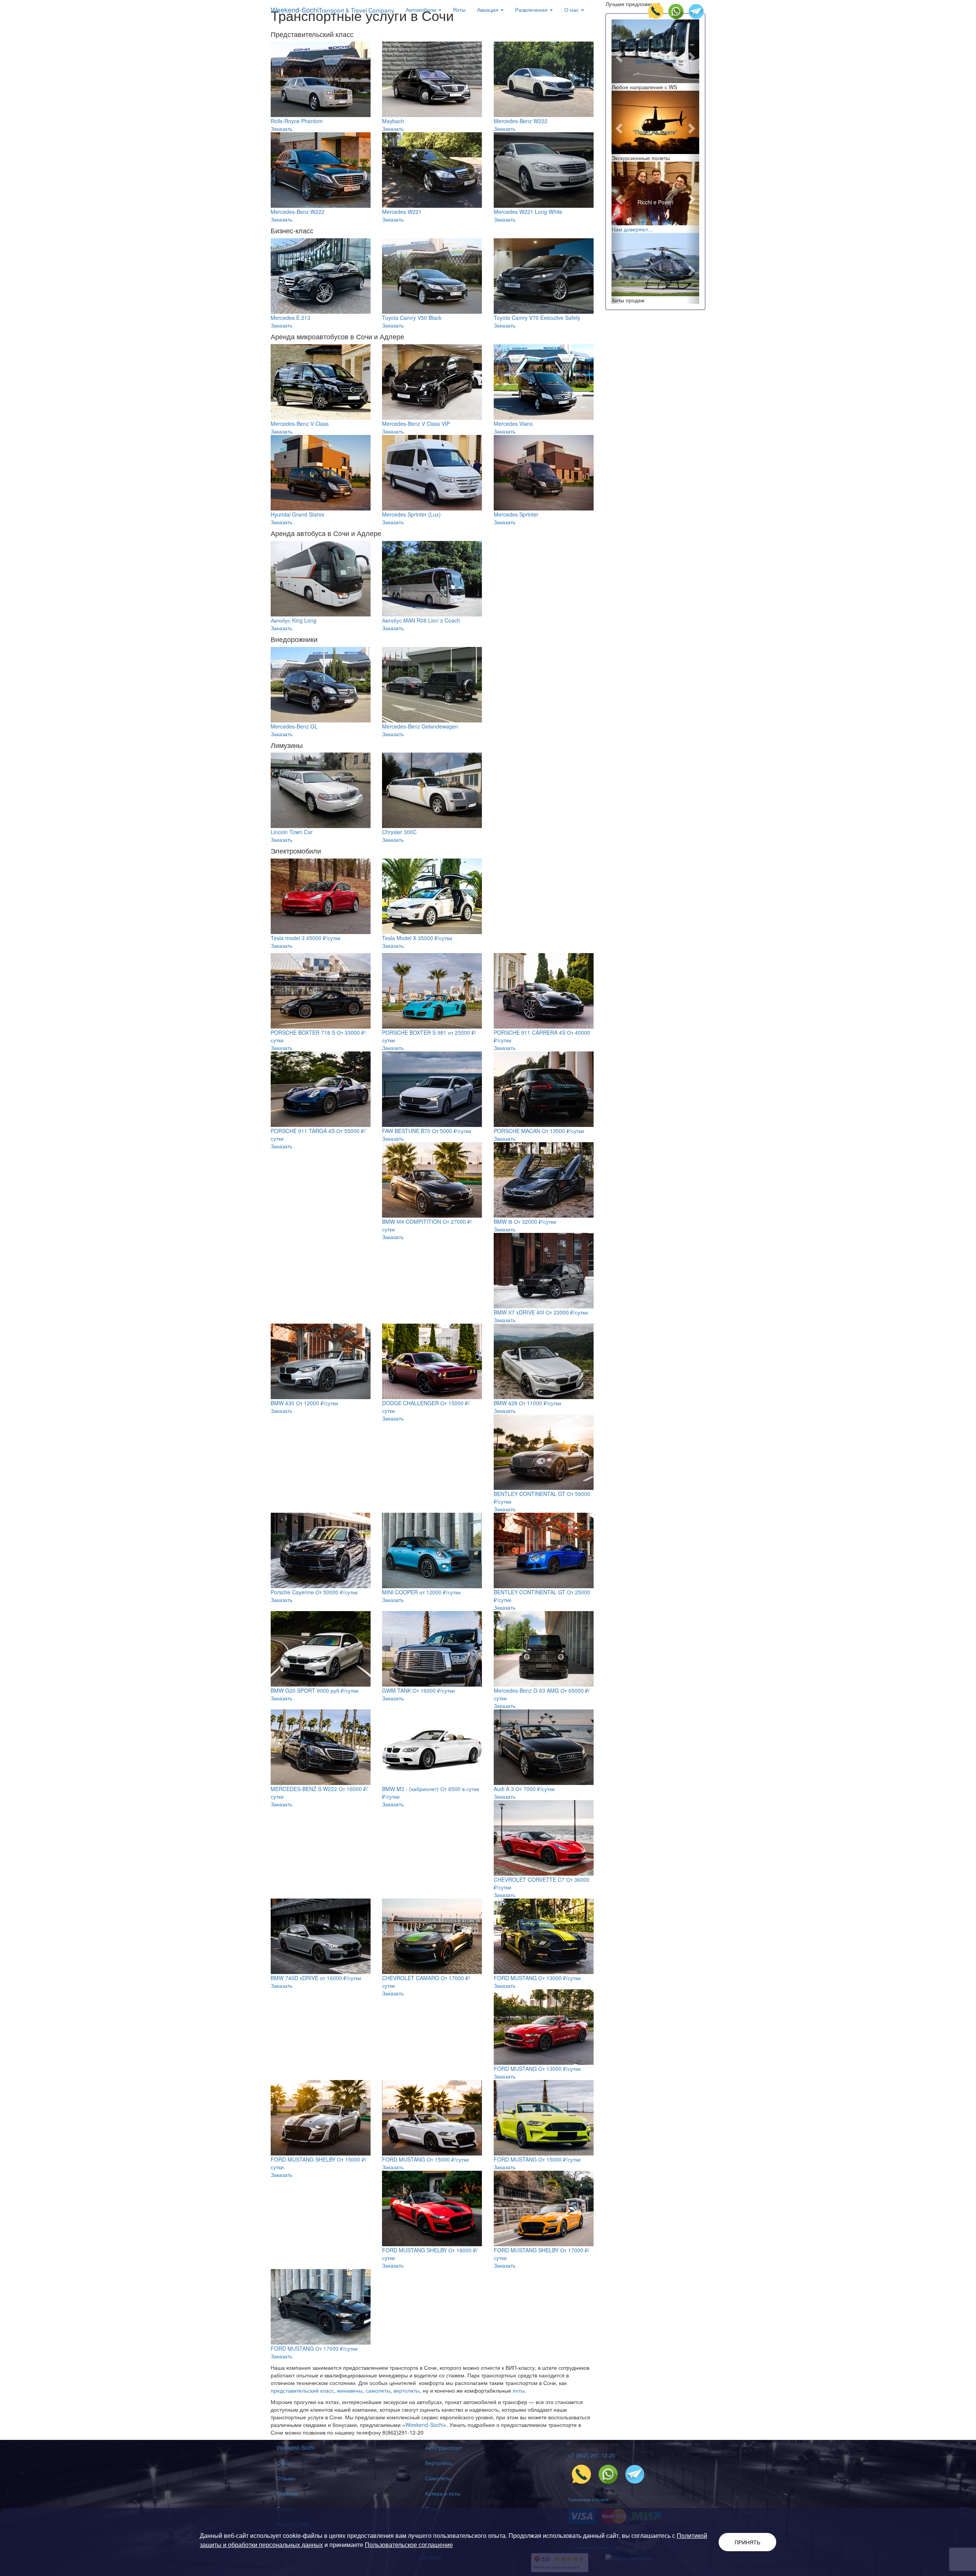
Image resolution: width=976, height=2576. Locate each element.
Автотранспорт (444, 2448)
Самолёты (438, 2478)
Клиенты (287, 2493)
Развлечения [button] (532, 10)
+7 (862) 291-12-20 (592, 2455)
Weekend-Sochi (332, 10)
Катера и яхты (443, 2493)
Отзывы (286, 2478)
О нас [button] (572, 10)
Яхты (459, 10)
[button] (618, 55)
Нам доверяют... (632, 229)
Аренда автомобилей (655, 56)
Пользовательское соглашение (409, 2545)
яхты (519, 2390)
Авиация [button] (488, 10)
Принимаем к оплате (588, 2499)
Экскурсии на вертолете (655, 270)
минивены (350, 2390)
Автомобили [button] (422, 10)
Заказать (282, 128)
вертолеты (407, 2390)
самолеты (378, 2390)
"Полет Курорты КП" (655, 131)
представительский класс (302, 2390)
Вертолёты (439, 2463)
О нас (284, 2463)
